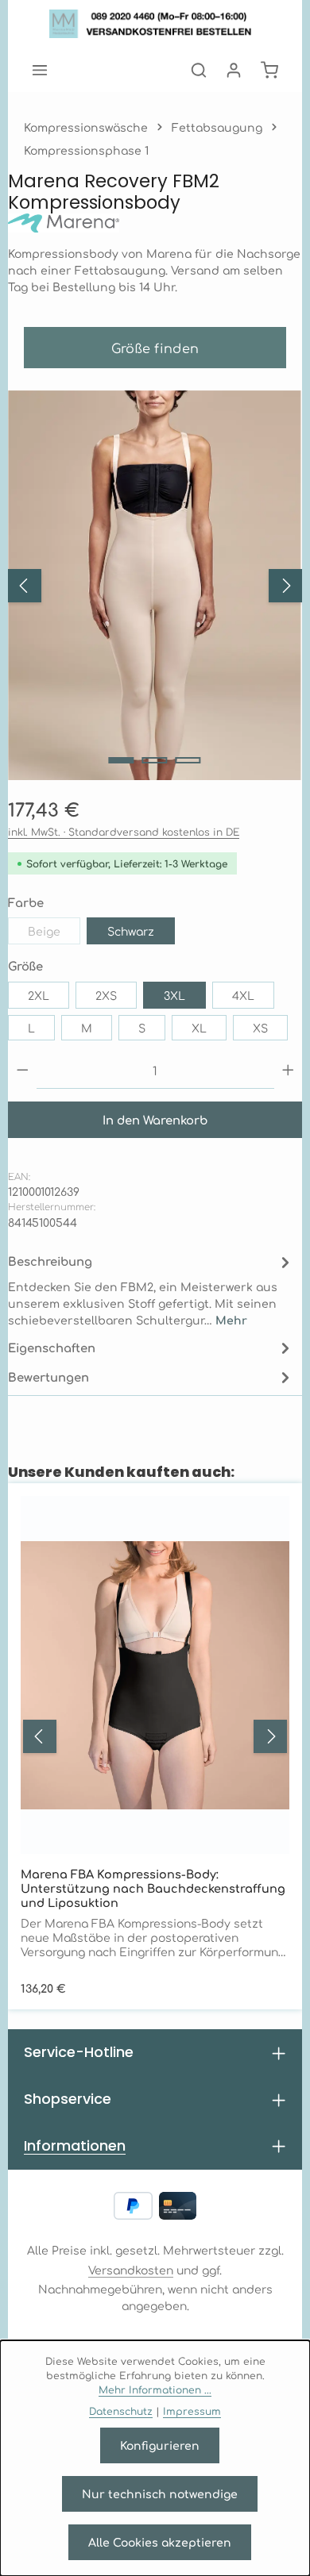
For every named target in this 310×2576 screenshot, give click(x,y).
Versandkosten (131, 2270)
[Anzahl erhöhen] (288, 1071)
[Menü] (40, 70)
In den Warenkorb (155, 1119)
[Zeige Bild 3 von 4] (188, 760)
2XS (106, 995)
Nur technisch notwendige (160, 2493)
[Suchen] (199, 70)
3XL (174, 995)
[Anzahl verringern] (23, 1071)
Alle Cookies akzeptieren (160, 2542)
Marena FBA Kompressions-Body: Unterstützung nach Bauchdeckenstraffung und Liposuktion (153, 1888)
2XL (39, 995)
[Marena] (155, 223)
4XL (243, 995)
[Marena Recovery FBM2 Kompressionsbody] (155, 585)
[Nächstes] (285, 586)
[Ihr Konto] (234, 70)
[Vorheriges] (25, 586)
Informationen (75, 2145)
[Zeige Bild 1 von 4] (122, 760)
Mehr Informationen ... (155, 2390)
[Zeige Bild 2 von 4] (155, 760)
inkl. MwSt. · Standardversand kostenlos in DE (124, 832)
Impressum (192, 2411)
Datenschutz (121, 2411)
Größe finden (155, 348)
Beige (54, 934)
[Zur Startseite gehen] (155, 24)
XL (199, 1028)
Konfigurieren (160, 2445)
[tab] (151, 1290)
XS (260, 1028)
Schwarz (131, 931)
